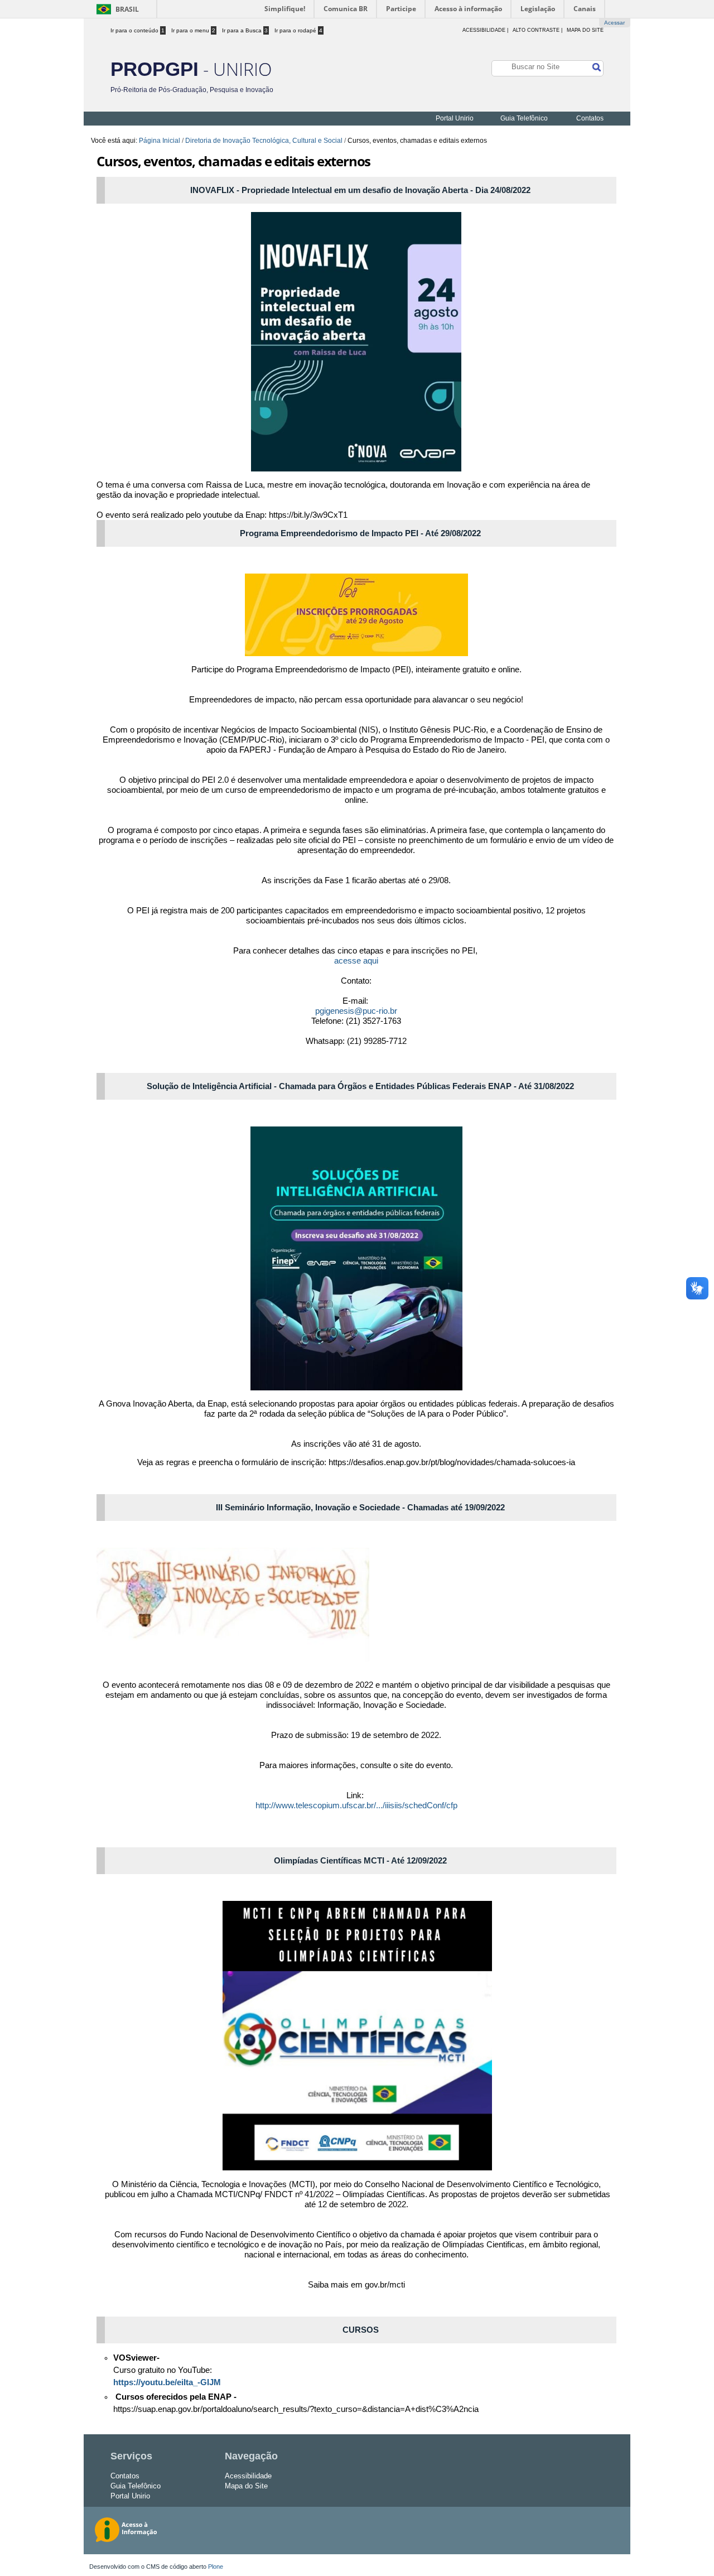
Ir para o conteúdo (138, 30)
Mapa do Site (585, 30)
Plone (216, 2567)
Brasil (127, 9)
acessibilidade (484, 30)
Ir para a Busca (245, 30)
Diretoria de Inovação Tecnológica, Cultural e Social (264, 141)
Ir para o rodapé (298, 30)
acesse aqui (356, 960)
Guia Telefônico (524, 118)
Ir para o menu (193, 30)
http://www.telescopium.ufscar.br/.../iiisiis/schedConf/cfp (356, 1805)
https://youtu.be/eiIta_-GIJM (167, 2382)
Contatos (590, 118)
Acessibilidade (248, 2476)
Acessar (614, 23)
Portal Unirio (455, 118)
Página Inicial (160, 141)
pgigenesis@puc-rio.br (356, 1011)
